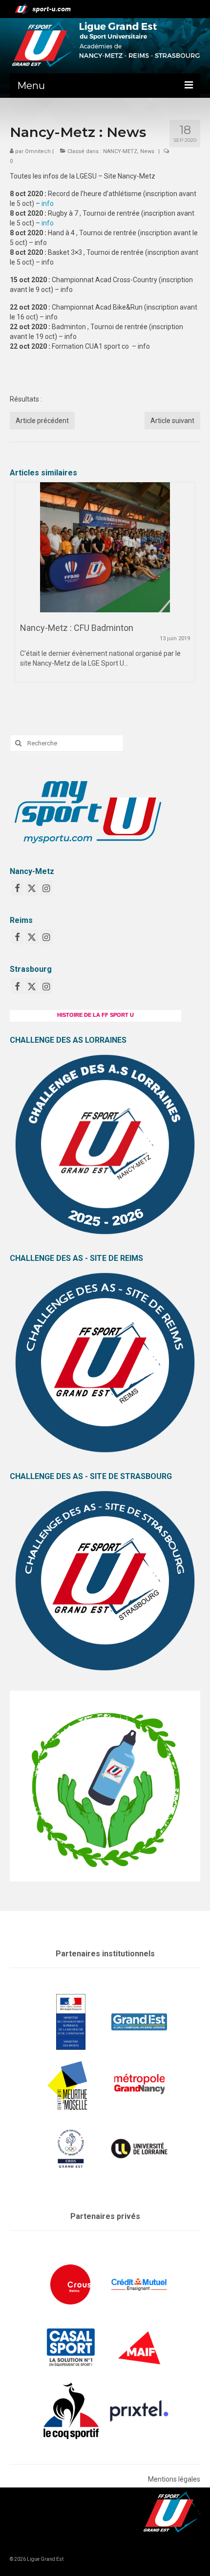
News (147, 151)
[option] (105, 587)
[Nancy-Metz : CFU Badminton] (105, 547)
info (48, 203)
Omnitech (38, 151)
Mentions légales (174, 2479)
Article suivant (172, 421)
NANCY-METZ (120, 151)
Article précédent (42, 421)
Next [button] (187, 597)
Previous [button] (23, 597)
